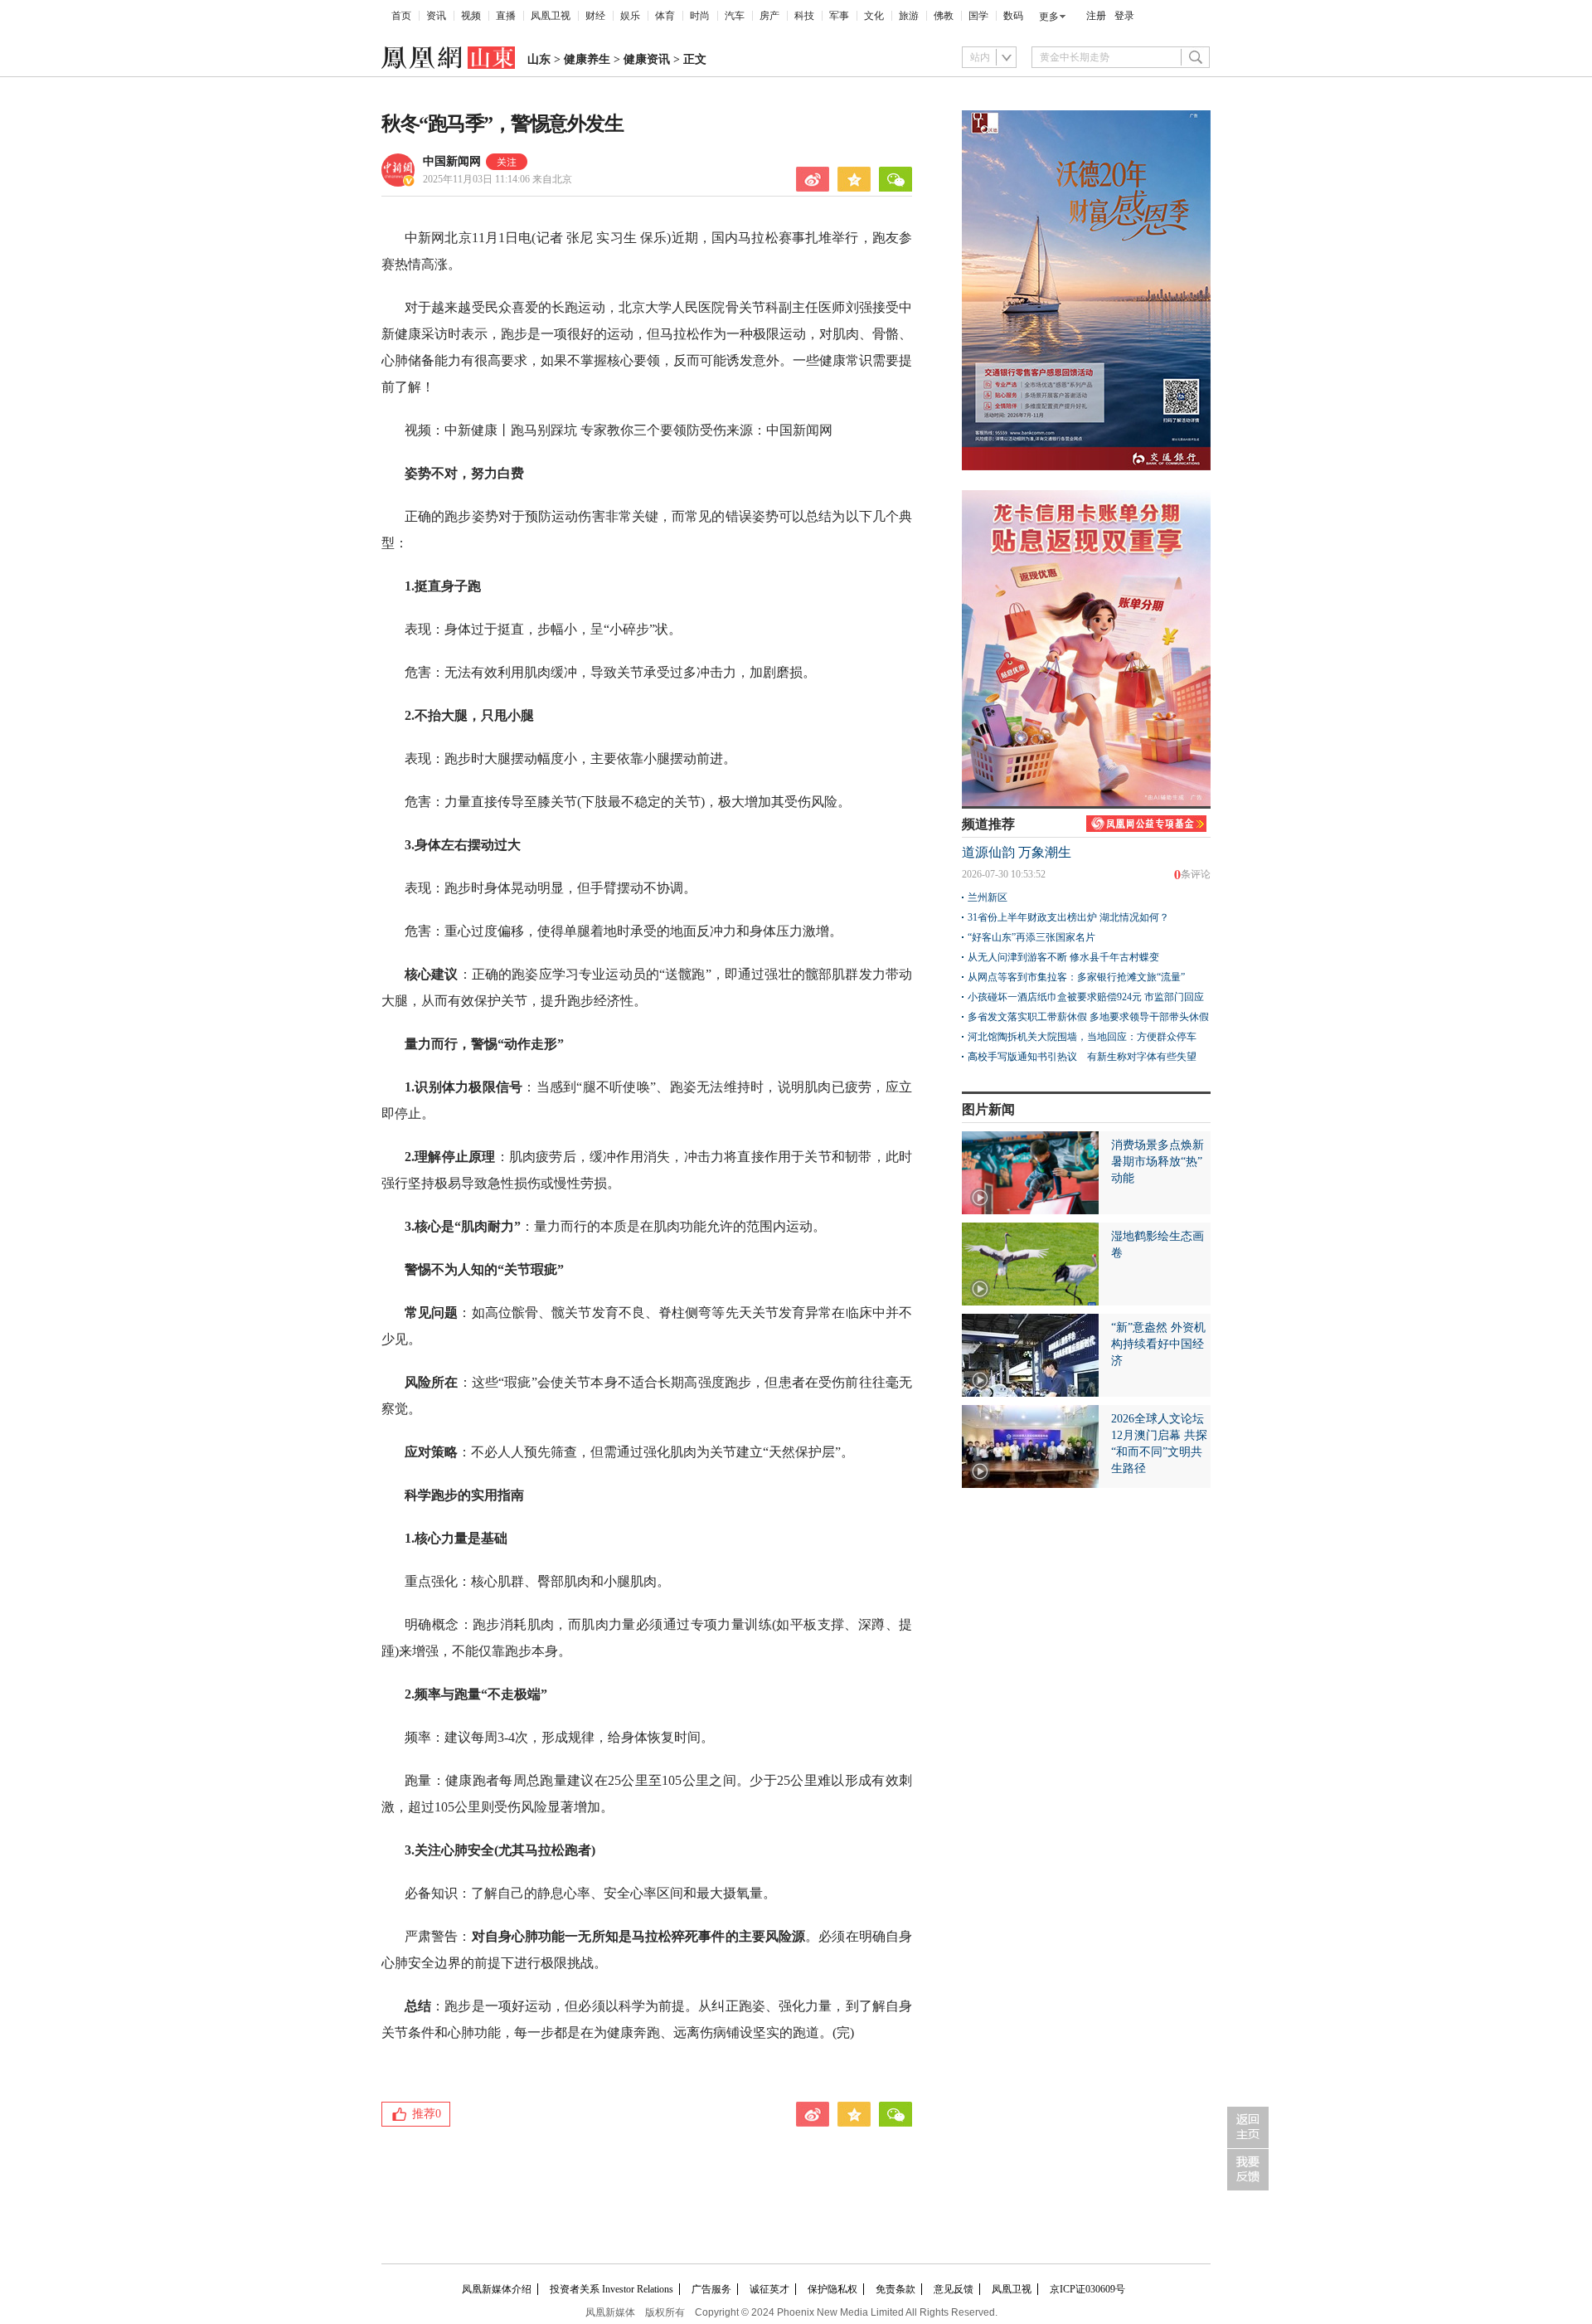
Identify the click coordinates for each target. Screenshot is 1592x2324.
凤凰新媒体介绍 (497, 2289)
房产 (769, 16)
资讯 (436, 16)
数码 (1013, 16)
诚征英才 (769, 2289)
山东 (539, 59)
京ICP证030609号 (1087, 2289)
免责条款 (895, 2289)
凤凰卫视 (551, 16)
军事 (839, 16)
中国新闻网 (452, 161)
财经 (595, 16)
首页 (401, 16)
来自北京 (498, 179)
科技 (804, 16)
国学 (978, 16)
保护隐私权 (832, 2289)
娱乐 (630, 16)
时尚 (700, 16)
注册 (1096, 16)
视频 (471, 16)
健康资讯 (647, 59)
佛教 (944, 16)
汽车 (735, 16)
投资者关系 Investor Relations (612, 2289)
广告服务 (711, 2289)
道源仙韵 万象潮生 (1017, 852)
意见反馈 (954, 2289)
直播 (506, 16)
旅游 (909, 16)
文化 (874, 16)
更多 (1049, 17)
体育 (665, 16)
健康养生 (587, 59)
